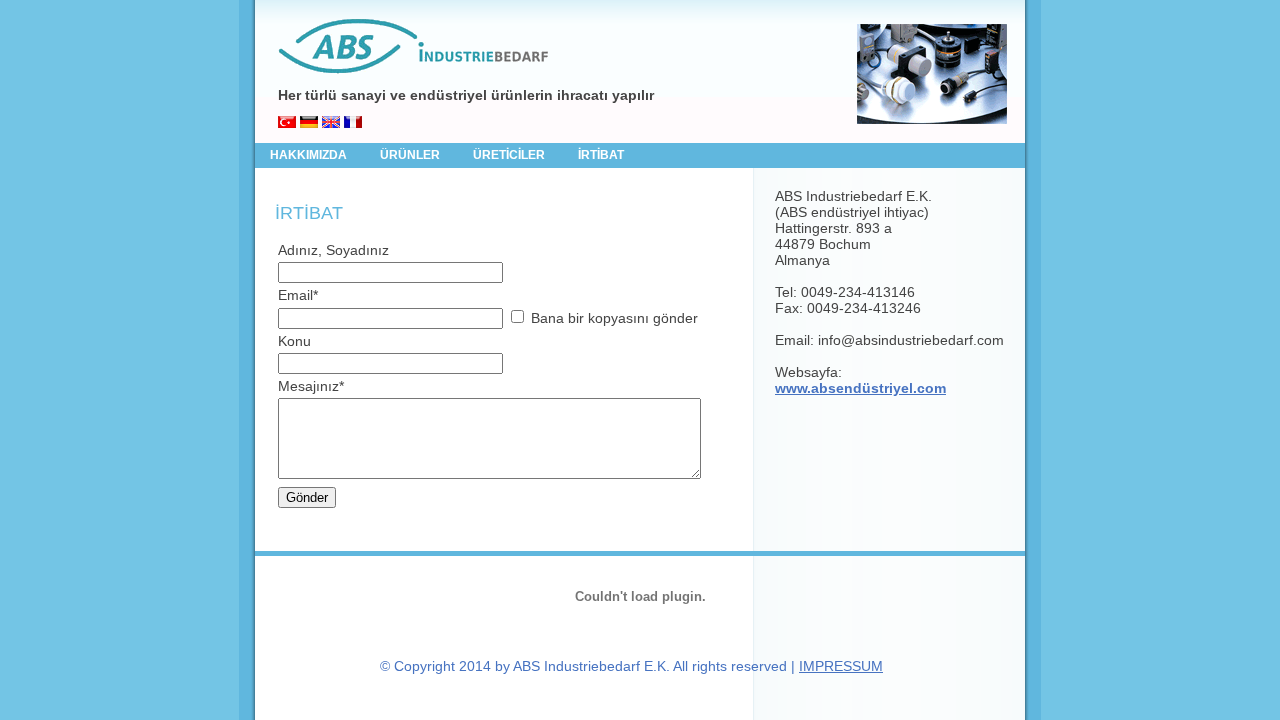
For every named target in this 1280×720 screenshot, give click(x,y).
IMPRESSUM (841, 666)
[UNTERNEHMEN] (309, 123)
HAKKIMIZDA (310, 155)
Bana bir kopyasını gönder (614, 318)
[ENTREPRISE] (353, 123)
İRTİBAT (601, 155)
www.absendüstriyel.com (860, 388)
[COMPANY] (331, 123)
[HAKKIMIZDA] (287, 123)
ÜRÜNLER (411, 155)
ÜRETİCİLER (510, 155)
